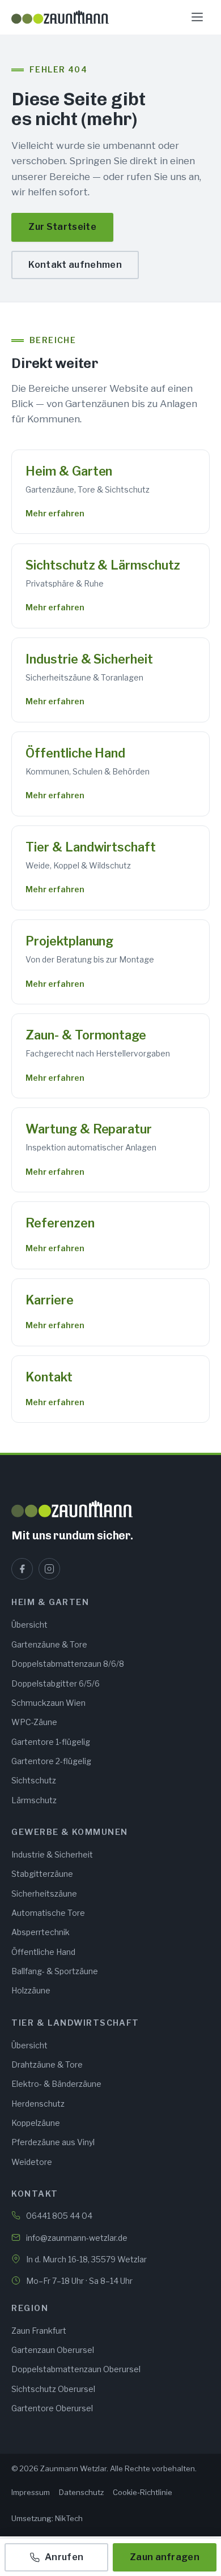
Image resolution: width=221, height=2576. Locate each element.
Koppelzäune (36, 2123)
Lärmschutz (34, 1800)
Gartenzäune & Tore (49, 1644)
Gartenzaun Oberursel (53, 2350)
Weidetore (32, 2162)
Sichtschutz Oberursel (53, 2389)
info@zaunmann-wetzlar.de (77, 2238)
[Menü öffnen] (197, 17)
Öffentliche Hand (75, 753)
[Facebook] (22, 1569)
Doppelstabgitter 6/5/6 (56, 1683)
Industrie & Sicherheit (89, 659)
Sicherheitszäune (44, 1894)
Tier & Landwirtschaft (90, 847)
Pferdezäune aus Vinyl (53, 2142)
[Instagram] (49, 1569)
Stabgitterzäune (42, 1874)
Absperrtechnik (41, 1932)
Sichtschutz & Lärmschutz (103, 565)
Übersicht (29, 1625)
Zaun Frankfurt (39, 2331)
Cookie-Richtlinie (143, 2492)
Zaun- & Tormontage (86, 1035)
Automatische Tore (48, 1913)
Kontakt (49, 1377)
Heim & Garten (69, 471)
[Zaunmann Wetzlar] (110, 1509)
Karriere (49, 1300)
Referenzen (60, 1223)
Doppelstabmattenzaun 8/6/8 (68, 1664)
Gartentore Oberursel (52, 2408)
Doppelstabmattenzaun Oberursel (76, 2369)
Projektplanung (69, 941)
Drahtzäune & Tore (47, 2064)
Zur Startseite (62, 227)
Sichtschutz (34, 1780)
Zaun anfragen (165, 2557)
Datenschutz (81, 2492)
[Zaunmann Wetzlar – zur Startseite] (60, 17)
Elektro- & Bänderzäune (56, 2084)
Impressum (31, 2492)
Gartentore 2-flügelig (51, 1761)
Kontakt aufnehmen (75, 265)
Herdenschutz (38, 2104)
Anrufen (64, 2557)
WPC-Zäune (34, 1722)
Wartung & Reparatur (88, 1129)
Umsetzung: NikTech (47, 2518)
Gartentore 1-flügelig (51, 1742)
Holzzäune (31, 1990)
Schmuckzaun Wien (48, 1703)
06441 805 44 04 (59, 2216)
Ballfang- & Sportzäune (55, 1971)
